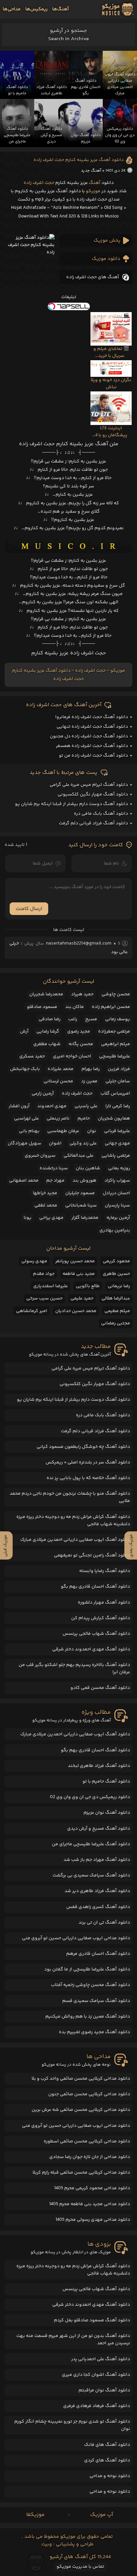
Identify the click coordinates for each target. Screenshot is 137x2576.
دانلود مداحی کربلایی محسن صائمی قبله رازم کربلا (81, 2173)
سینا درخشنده (54, 1168)
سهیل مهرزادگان (24, 1143)
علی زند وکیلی (83, 1143)
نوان (92, 1131)
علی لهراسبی (26, 1119)
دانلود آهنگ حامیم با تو (106, 1782)
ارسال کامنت (29, 909)
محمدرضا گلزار (85, 1218)
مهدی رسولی (34, 1261)
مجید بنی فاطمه (79, 1274)
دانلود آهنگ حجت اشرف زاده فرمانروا (92, 717)
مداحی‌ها (12, 9)
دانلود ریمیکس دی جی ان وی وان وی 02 (90, 1797)
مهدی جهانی (117, 1143)
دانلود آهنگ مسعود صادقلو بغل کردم (92, 2320)
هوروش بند (84, 1181)
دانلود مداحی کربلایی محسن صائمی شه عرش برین (81, 2110)
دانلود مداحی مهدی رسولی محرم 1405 (93, 2220)
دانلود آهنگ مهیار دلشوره (104, 1603)
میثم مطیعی (117, 1311)
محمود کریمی (116, 1261)
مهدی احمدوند (52, 1106)
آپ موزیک (102, 2515)
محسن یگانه (81, 1044)
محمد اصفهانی (24, 1181)
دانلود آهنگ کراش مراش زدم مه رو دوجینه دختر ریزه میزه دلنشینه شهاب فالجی (73, 1521)
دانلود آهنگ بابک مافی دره (101, 814)
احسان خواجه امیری (72, 1056)
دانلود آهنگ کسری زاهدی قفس (98, 1907)
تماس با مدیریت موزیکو (80, 2567)
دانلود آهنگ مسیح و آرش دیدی (99, 1829)
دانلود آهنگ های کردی (107, 2460)
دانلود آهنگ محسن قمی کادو (100, 1688)
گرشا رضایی (48, 1032)
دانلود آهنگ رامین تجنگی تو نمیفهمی (92, 1555)
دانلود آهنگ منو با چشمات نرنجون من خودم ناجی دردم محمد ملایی (70, 1497)
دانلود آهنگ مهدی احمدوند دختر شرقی (91, 1649)
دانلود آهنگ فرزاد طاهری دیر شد (97, 1891)
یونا (28, 1218)
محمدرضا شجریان (46, 994)
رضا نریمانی (119, 1286)
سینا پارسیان (117, 1205)
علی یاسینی (86, 1106)
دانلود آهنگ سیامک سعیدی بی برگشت (91, 1875)
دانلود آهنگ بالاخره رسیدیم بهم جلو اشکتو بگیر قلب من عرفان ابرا (74, 1669)
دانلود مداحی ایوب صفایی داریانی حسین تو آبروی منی (76, 1938)
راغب (73, 1019)
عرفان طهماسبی (63, 1131)
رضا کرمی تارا (118, 1106)
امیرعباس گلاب (115, 1094)
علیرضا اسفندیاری (51, 1286)
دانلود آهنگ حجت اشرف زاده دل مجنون (89, 736)
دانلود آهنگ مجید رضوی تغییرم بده (94, 2032)
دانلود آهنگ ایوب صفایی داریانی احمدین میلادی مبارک (75, 1540)
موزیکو (93, 191)
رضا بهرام (91, 1069)
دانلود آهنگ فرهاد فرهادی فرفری (97, 2406)
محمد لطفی (46, 1205)
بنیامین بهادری (115, 1230)
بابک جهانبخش (25, 1069)
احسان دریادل (116, 1193)
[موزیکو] (118, 9)
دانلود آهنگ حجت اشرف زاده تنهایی (92, 727)
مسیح (91, 1019)
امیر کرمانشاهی (32, 1311)
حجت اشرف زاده (39, 183)
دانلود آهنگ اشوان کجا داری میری (96, 2375)
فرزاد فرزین (119, 1069)
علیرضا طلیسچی (115, 1056)
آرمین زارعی (43, 1094)
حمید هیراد (82, 994)
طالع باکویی (88, 1286)
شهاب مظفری (47, 1044)
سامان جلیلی (118, 1081)
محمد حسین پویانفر (75, 1261)
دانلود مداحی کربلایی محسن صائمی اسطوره (87, 2141)
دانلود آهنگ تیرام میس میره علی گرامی (89, 785)
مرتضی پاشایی (116, 1156)
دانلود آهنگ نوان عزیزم (107, 1813)
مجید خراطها (45, 1193)
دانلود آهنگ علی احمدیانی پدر (101, 2359)
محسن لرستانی (58, 1081)
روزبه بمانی (119, 1168)
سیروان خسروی (40, 1156)
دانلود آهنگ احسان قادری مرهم (98, 1954)
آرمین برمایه (118, 1218)
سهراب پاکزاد (117, 1181)
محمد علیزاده (61, 1069)
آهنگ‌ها (61, 9)
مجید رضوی (79, 1032)
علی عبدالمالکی (78, 1156)
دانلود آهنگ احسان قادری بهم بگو (95, 1587)
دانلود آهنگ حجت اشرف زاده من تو (93, 756)
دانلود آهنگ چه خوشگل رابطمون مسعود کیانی (83, 1447)
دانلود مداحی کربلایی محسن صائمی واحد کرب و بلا (81, 2079)
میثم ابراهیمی (116, 1044)
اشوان (55, 1143)
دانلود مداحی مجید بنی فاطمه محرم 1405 (90, 2204)
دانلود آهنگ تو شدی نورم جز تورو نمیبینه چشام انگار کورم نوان (72, 2425)
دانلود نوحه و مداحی (110, 2476)
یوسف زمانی (118, 1019)
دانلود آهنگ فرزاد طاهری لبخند (99, 1766)
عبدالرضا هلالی (116, 1298)
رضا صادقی (50, 1019)
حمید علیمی (82, 1298)
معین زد (89, 1081)
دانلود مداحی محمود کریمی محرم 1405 (92, 2188)
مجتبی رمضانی (116, 1323)
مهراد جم (55, 1181)
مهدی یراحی (51, 1218)
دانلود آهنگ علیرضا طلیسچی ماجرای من (91, 1844)
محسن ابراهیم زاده (111, 1007)
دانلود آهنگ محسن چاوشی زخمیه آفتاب (90, 1985)
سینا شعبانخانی (81, 1205)
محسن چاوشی (116, 994)
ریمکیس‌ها (36, 9)
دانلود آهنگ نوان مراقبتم (104, 2390)
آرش (24, 1032)
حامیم (84, 1119)
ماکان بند (74, 1007)
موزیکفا (35, 2515)
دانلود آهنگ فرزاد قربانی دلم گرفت (93, 823)
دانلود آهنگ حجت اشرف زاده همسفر (92, 746)
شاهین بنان (88, 1168)
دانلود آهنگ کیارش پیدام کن (101, 1618)
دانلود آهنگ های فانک (107, 2445)
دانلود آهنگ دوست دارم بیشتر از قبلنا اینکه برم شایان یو (71, 804)
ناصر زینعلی (58, 1119)
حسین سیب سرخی (44, 1298)
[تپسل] (68, 306)
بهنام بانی (29, 1131)
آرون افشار (19, 1106)
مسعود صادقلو (42, 1007)
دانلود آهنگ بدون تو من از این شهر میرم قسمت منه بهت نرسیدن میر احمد (73, 2340)
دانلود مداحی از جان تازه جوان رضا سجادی (90, 2157)
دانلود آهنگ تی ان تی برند (104, 1923)
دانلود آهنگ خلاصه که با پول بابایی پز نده (88, 1478)
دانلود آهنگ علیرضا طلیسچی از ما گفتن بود (87, 1969)
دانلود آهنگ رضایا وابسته (105, 1571)
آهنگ (95, 183)
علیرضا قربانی (117, 1131)
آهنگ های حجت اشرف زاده (93, 277)
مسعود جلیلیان (80, 1193)
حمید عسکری (32, 1056)
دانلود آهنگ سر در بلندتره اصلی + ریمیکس (88, 1462)
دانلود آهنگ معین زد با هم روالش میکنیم (88, 2017)
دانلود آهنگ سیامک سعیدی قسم (96, 2001)
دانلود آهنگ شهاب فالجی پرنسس (96, 1634)
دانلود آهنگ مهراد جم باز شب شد (97, 1860)
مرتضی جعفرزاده (114, 1032)
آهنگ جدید (91, 171)
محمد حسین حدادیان (76, 1311)
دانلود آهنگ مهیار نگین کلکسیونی (93, 794)
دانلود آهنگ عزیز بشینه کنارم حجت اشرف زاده (79, 160)
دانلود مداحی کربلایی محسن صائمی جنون (89, 2094)
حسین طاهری (116, 1274)
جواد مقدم (44, 1274)
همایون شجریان (114, 1119)
